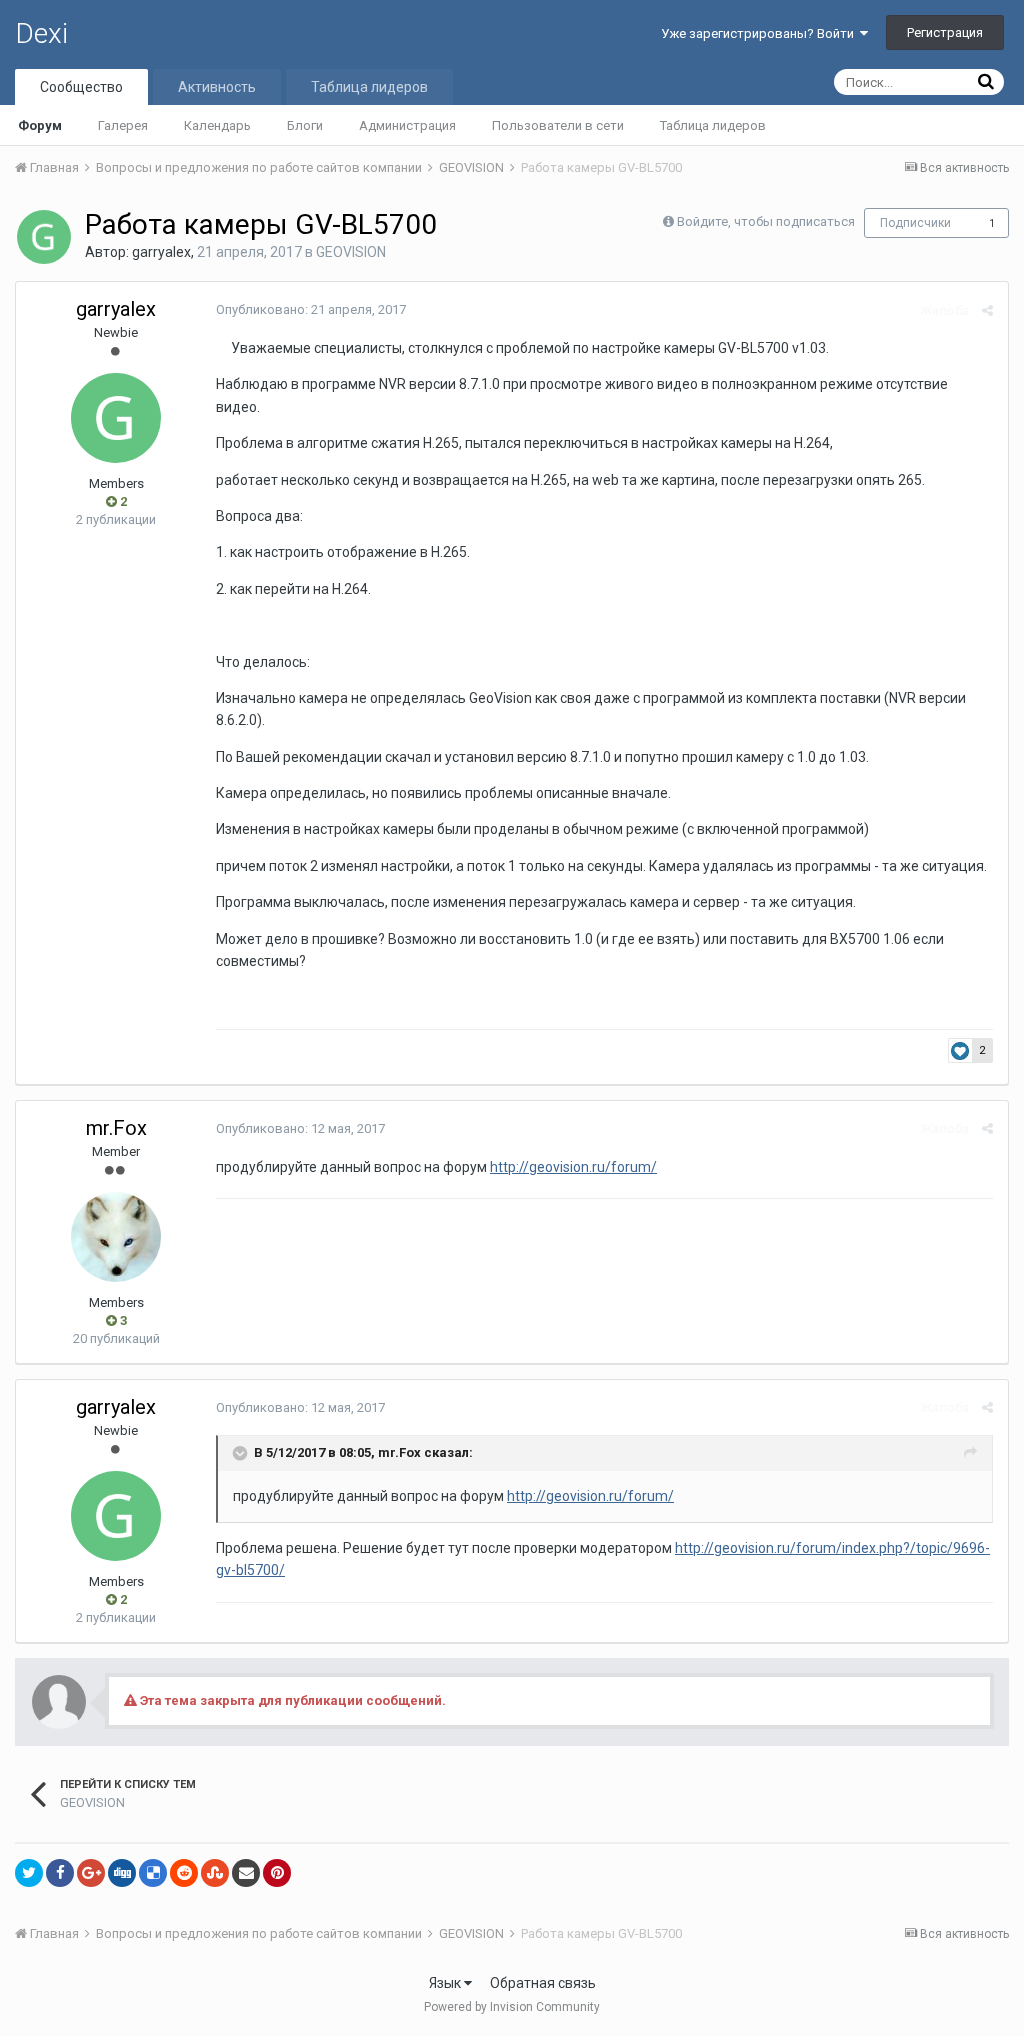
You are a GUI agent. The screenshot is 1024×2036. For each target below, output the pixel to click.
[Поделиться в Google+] (91, 1873)
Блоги (305, 125)
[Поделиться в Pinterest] (277, 1873)
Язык (446, 1983)
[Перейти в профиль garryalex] (44, 237)
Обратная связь (543, 1983)
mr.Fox (116, 1128)
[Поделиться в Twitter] (29, 1873)
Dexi (41, 33)
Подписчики (915, 223)
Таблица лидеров (713, 125)
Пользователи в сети (558, 125)
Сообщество (81, 87)
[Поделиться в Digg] (122, 1873)
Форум (40, 125)
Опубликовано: (311, 309)
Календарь (217, 125)
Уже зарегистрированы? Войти (760, 33)
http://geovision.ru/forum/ (573, 1167)
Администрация (407, 125)
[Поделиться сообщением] (987, 310)
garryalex (161, 252)
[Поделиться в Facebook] (60, 1873)
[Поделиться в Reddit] (184, 1873)
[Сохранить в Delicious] (153, 1873)
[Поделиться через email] (246, 1873)
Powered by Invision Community (512, 2007)
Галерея (123, 125)
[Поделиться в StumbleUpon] (215, 1873)
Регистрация (945, 32)
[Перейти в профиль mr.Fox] (116, 1237)
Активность (217, 87)
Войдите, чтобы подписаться (766, 221)
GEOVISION (351, 252)
